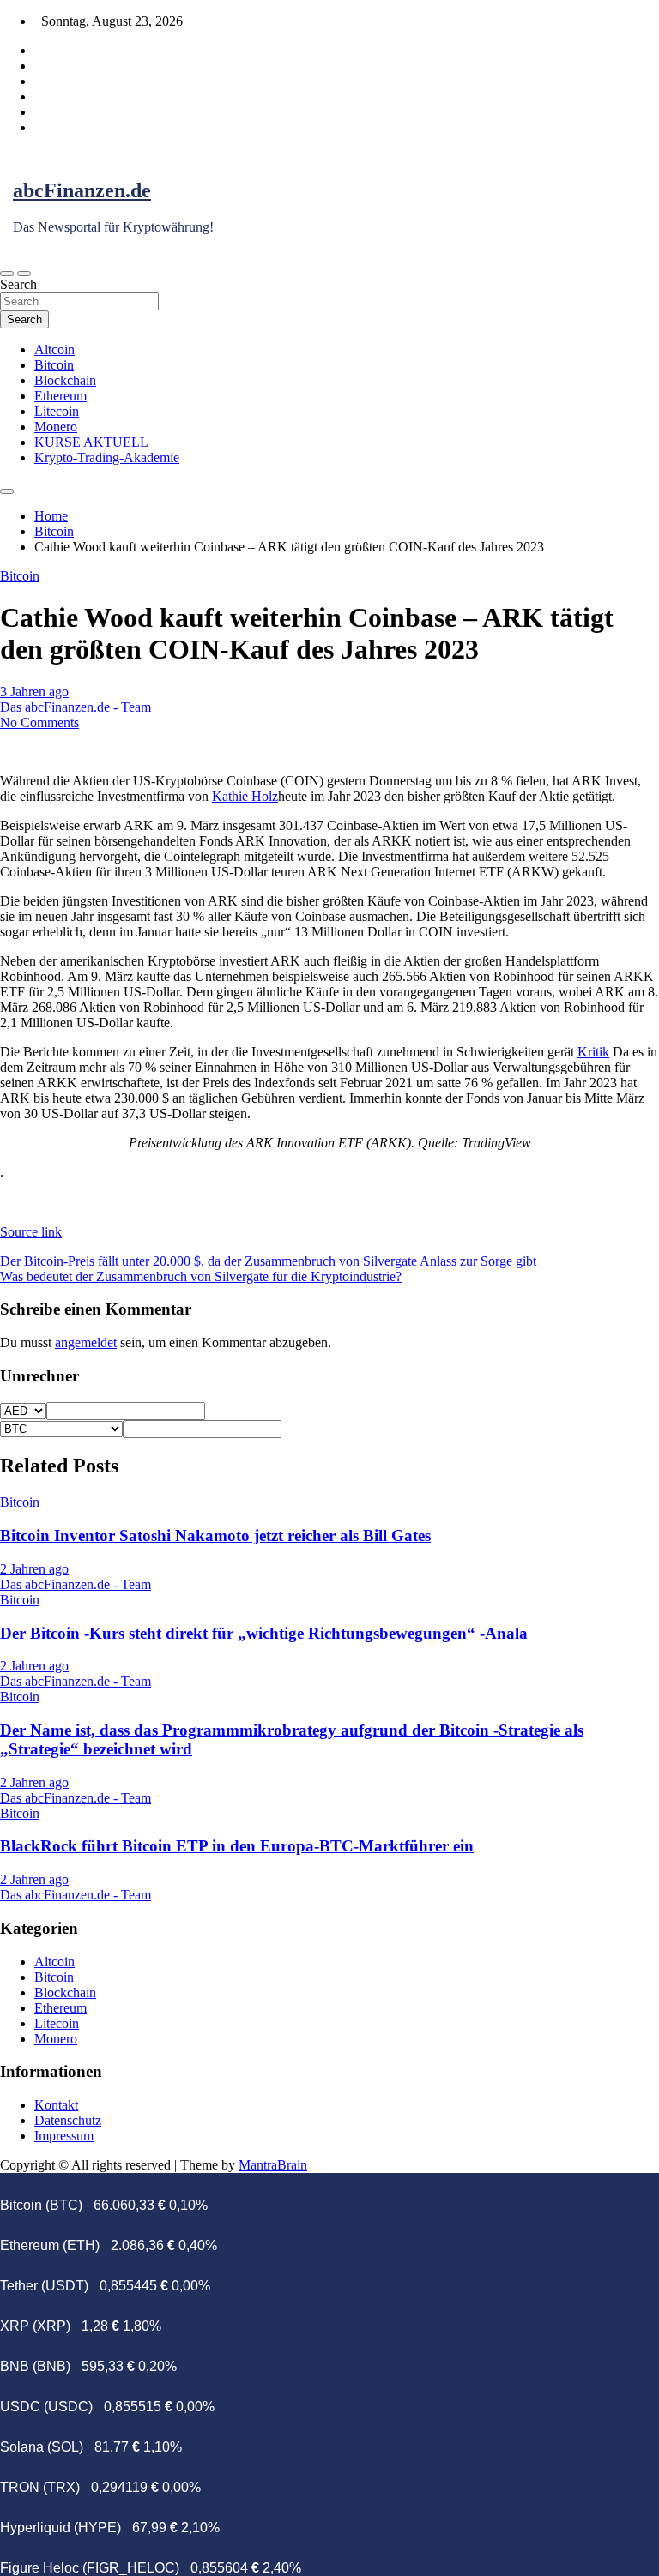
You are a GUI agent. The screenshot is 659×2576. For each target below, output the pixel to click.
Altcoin (54, 349)
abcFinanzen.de (82, 190)
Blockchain (65, 380)
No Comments (39, 722)
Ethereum (60, 396)
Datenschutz (68, 2120)
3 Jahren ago (34, 692)
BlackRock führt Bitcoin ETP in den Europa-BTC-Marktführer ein (237, 1846)
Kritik (593, 1052)
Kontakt (56, 2105)
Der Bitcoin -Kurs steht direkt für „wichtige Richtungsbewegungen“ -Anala (264, 1633)
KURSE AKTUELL (91, 442)
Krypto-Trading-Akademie (107, 457)
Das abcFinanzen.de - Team (76, 707)
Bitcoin (54, 365)
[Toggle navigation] (7, 274)
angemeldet (86, 1342)
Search (18, 284)
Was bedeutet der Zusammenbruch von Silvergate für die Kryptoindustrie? (201, 1276)
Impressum (64, 2136)
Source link (31, 1232)
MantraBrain (273, 2165)
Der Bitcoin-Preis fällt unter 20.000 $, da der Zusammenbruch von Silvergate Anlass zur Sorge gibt (268, 1261)
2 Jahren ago (34, 1569)
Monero (56, 427)
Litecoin (57, 411)
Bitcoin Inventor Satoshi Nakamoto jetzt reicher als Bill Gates (215, 1535)
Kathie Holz (245, 796)
